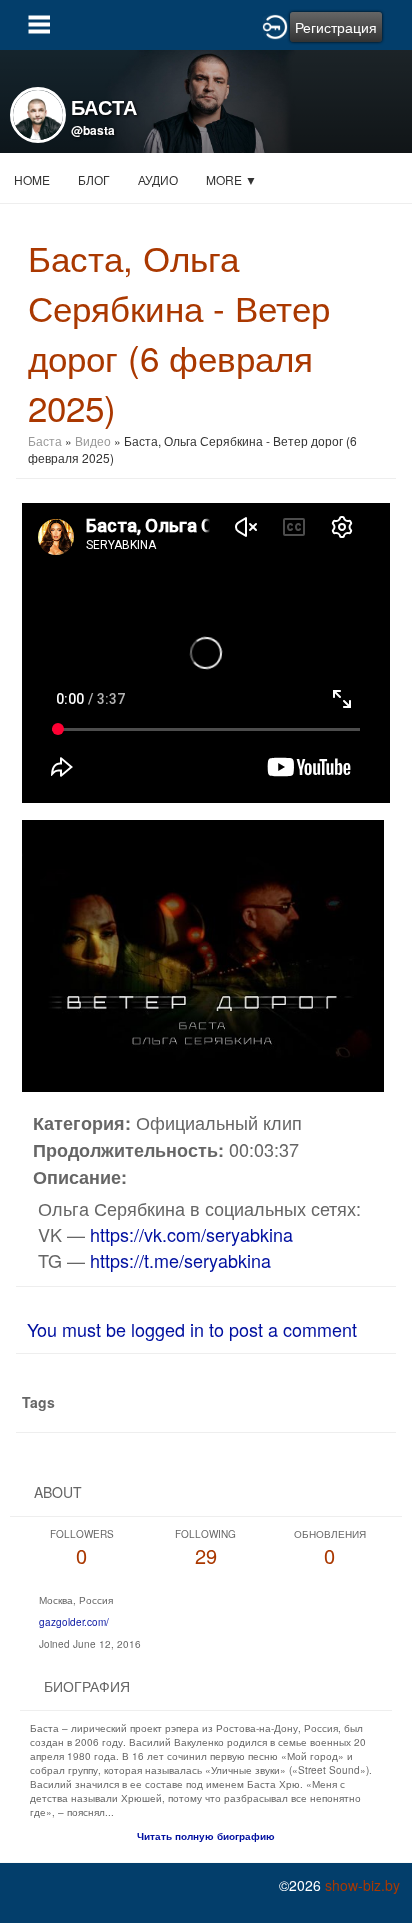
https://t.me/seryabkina (180, 1260)
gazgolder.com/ (74, 1622)
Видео (93, 440)
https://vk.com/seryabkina (191, 1234)
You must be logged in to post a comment (192, 1329)
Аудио (158, 179)
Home (32, 179)
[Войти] (275, 25)
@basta (93, 130)
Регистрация (336, 27)
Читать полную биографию (206, 1836)
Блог (94, 179)
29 (205, 1548)
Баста (45, 440)
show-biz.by (362, 1885)
